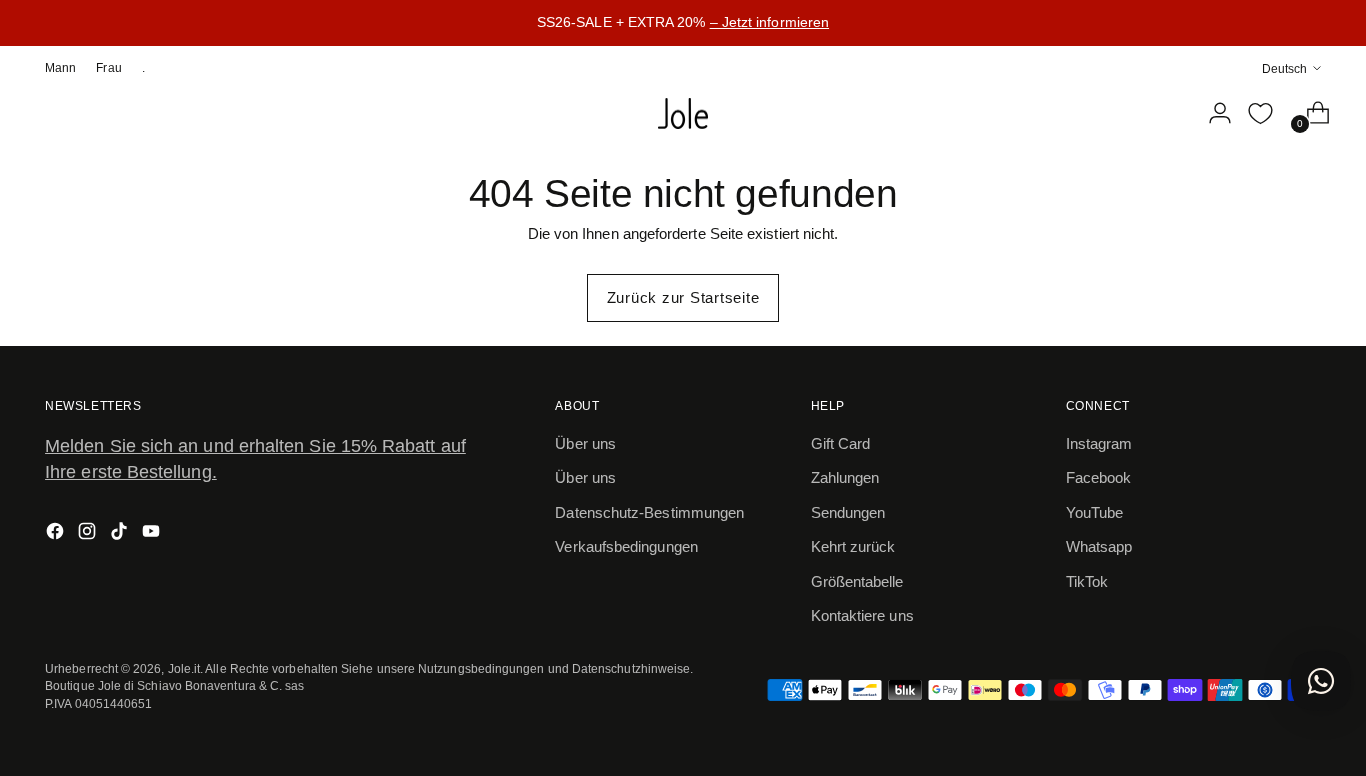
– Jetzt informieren (769, 22)
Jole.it (184, 668)
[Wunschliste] (1261, 113)
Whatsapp (1099, 546)
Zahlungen (845, 477)
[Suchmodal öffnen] (1170, 113)
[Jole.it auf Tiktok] (121, 534)
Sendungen (848, 512)
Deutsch (1284, 67)
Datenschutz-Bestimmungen (649, 512)
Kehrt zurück (853, 546)
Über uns (585, 443)
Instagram (1099, 443)
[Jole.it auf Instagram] (89, 534)
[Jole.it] (683, 114)
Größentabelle (857, 581)
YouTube (1095, 512)
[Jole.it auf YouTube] (153, 534)
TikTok (1087, 581)
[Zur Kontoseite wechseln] (1212, 113)
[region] (683, 23)
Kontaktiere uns (862, 615)
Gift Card (841, 443)
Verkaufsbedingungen (626, 546)
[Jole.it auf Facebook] (57, 534)
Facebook (1099, 477)
